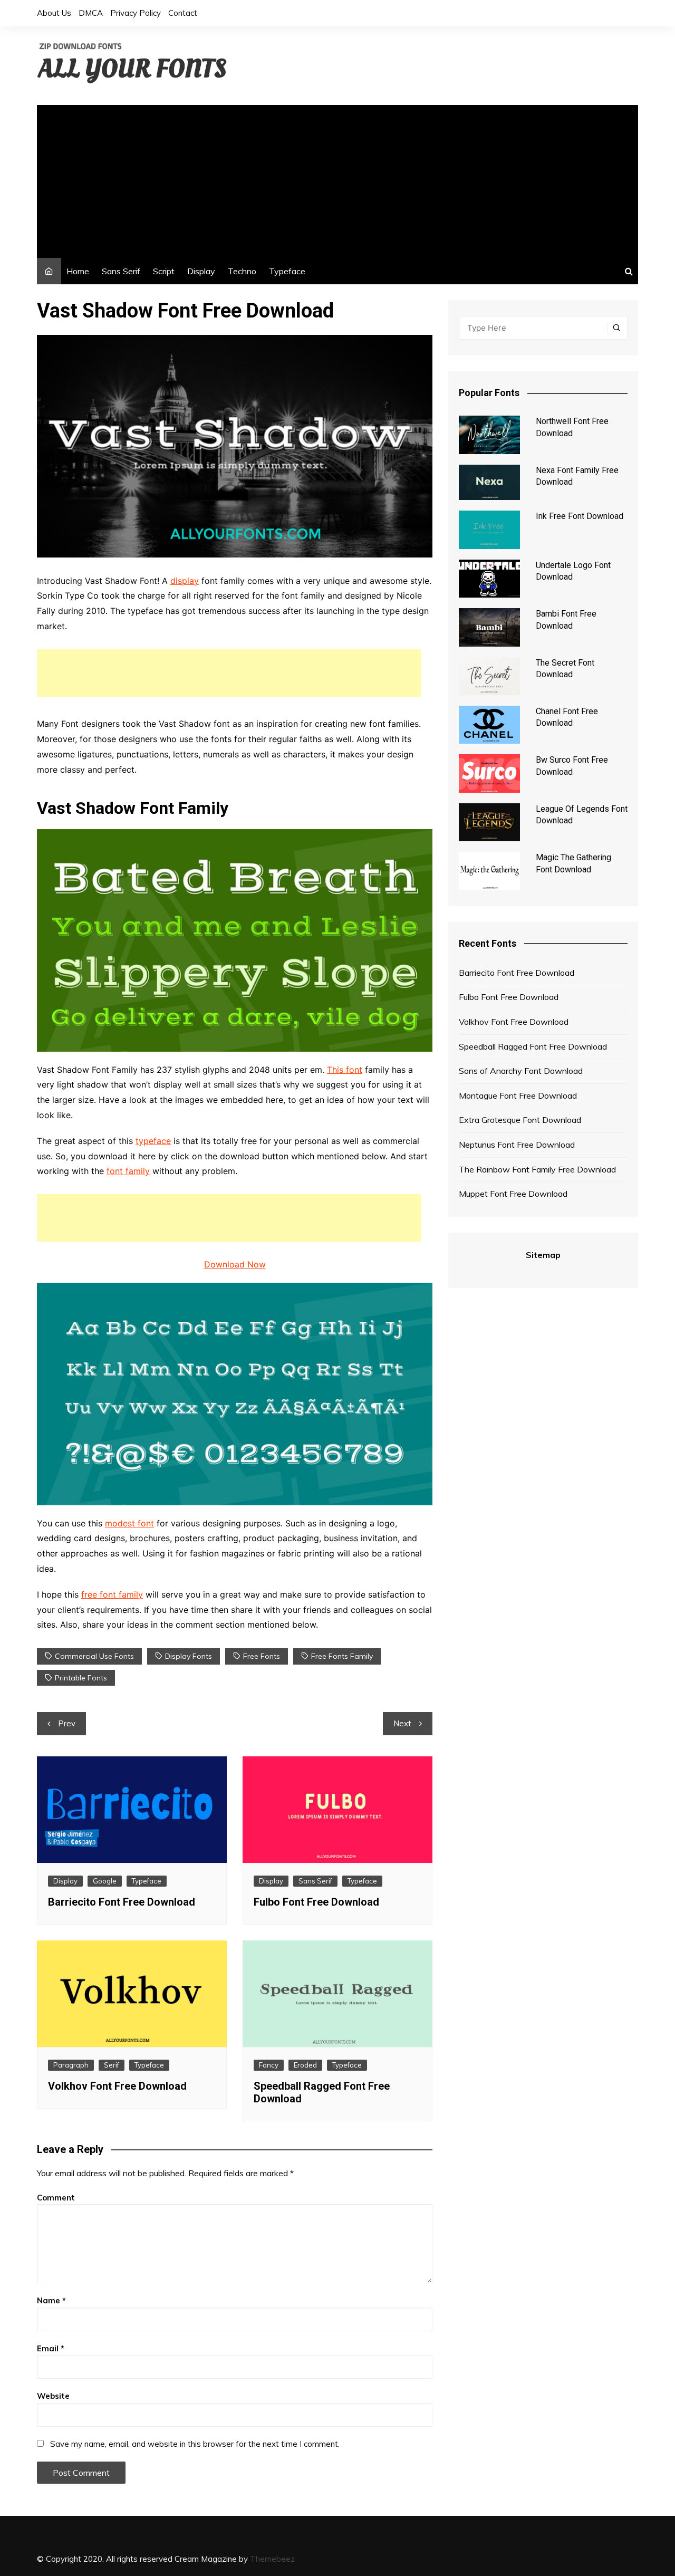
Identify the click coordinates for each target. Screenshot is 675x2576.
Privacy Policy (136, 13)
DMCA (91, 13)
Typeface (287, 271)
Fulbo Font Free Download (316, 1902)
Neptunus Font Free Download (517, 1145)
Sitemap (543, 1255)
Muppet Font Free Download (513, 1194)
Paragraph (71, 2065)
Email (51, 2348)
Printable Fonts (81, 1678)
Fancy (269, 2065)
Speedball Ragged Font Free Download (533, 1046)
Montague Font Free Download (518, 1095)
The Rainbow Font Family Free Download (537, 1169)
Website (53, 2396)
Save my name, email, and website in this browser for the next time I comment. (195, 2444)
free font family (112, 1594)
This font (345, 1070)
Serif (112, 2065)
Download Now (235, 1264)
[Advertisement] (337, 179)
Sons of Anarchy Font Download (521, 1071)
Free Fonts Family (342, 1656)
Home (78, 271)
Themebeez (272, 2559)
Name (51, 2300)
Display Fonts (189, 1656)
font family (128, 1171)
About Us (54, 13)
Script (164, 271)
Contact (183, 13)
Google (105, 1881)
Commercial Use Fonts (94, 1656)
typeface (153, 1141)
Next (402, 1723)
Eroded (305, 2065)
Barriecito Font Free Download (122, 1902)
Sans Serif (121, 271)
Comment (56, 2198)
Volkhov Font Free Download (117, 2086)
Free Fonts (262, 1656)
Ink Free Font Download (580, 516)
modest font (129, 1523)
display (185, 581)
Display (201, 271)
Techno (242, 271)
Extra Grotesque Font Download (520, 1120)
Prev (67, 1723)
